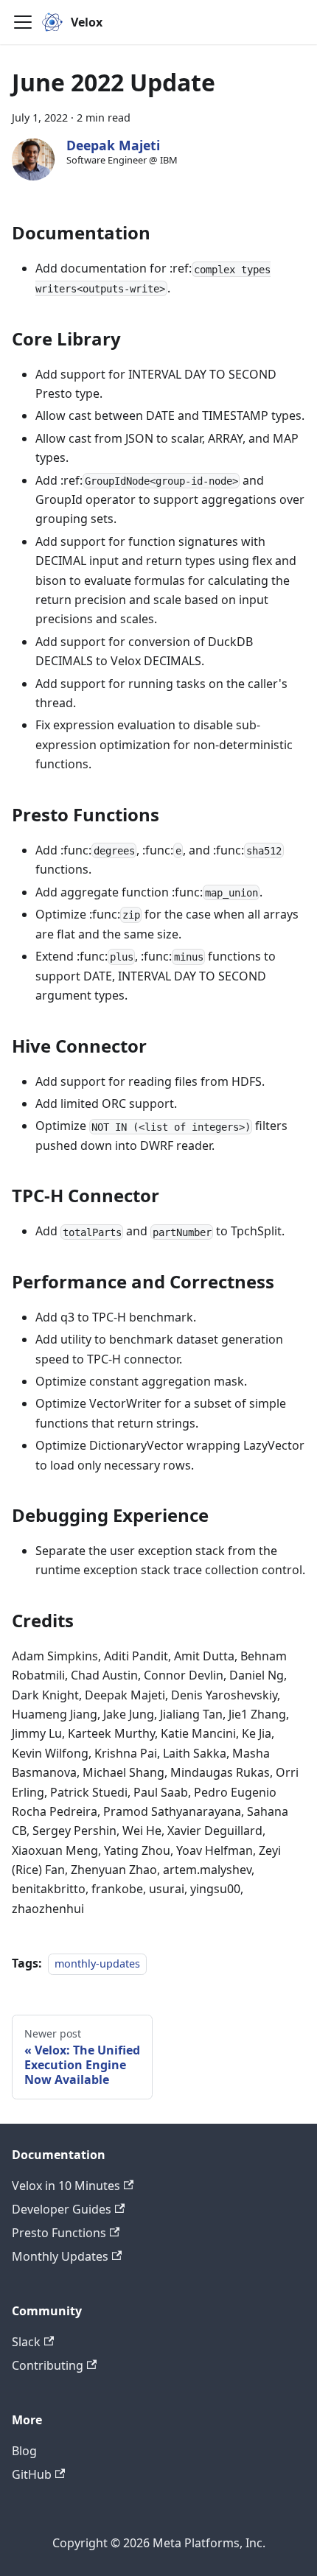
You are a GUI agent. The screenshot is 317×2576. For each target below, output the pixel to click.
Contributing (48, 2365)
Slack (26, 2342)
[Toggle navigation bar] (23, 22)
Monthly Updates (60, 2256)
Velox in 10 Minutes (66, 2186)
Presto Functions (59, 2233)
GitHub (32, 2474)
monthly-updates (97, 1963)
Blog (24, 2451)
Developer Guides (62, 2209)
